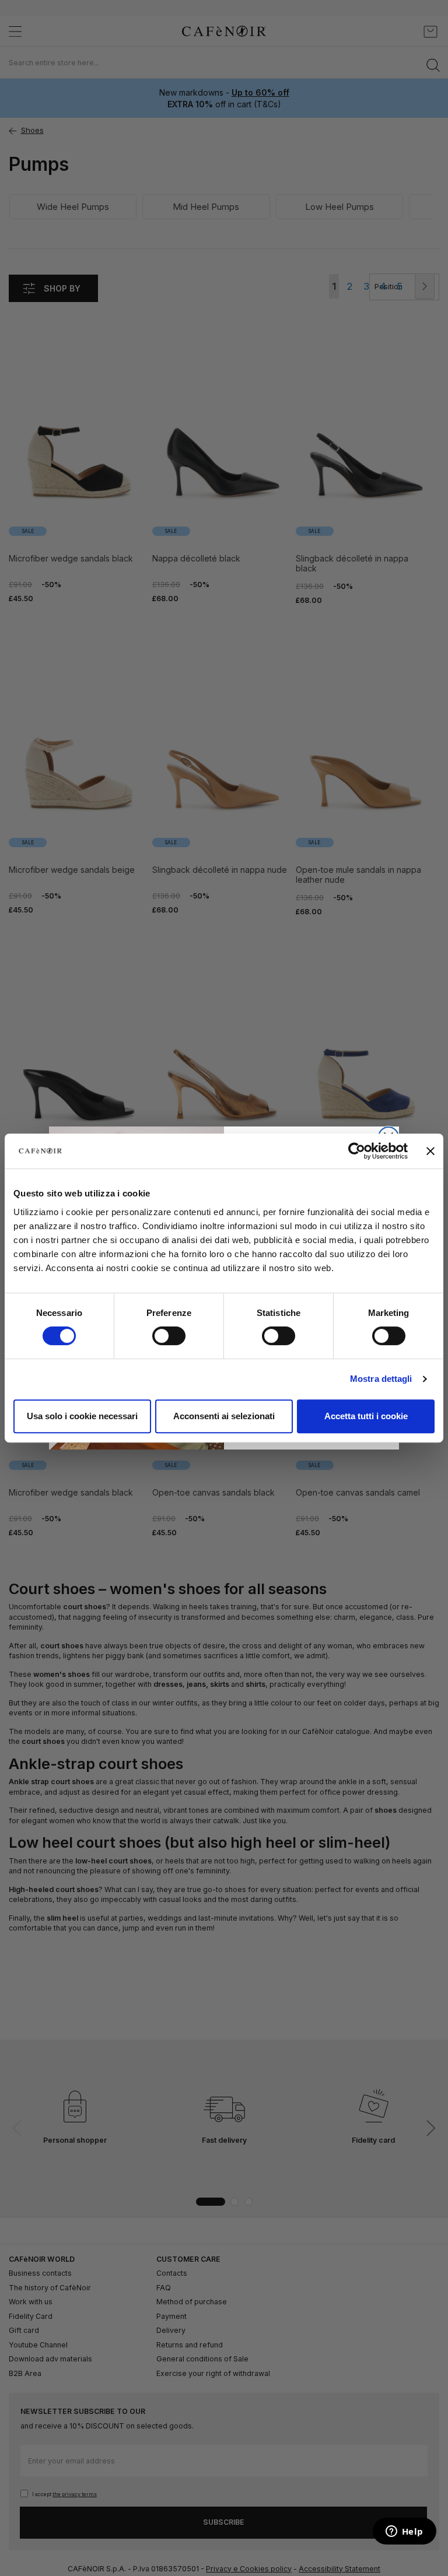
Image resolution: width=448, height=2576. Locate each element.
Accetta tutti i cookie (366, 1416)
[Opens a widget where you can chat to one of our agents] (404, 2532)
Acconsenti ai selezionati (224, 1416)
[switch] (169, 1337)
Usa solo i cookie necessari (82, 1416)
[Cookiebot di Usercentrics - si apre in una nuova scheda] (357, 1151)
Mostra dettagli (381, 1379)
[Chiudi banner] (430, 1151)
